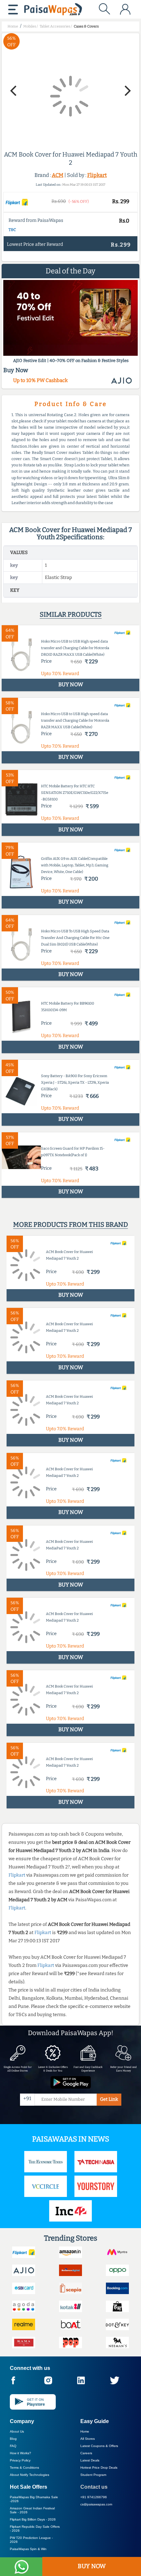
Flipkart (97, 175)
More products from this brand (70, 1224)
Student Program (93, 2475)
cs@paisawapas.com (96, 2504)
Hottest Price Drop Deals (99, 2468)
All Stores (88, 2439)
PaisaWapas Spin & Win (28, 2549)
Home (85, 2431)
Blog (13, 2439)
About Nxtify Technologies (30, 2475)
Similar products (71, 614)
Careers (86, 2453)
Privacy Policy (20, 2460)
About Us (17, 2431)
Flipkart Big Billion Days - (33, 2519)
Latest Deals (90, 2460)
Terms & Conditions (24, 2468)
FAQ (13, 2446)
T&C (12, 230)
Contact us (94, 2487)
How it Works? (20, 2453)
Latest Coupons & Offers (99, 2446)
